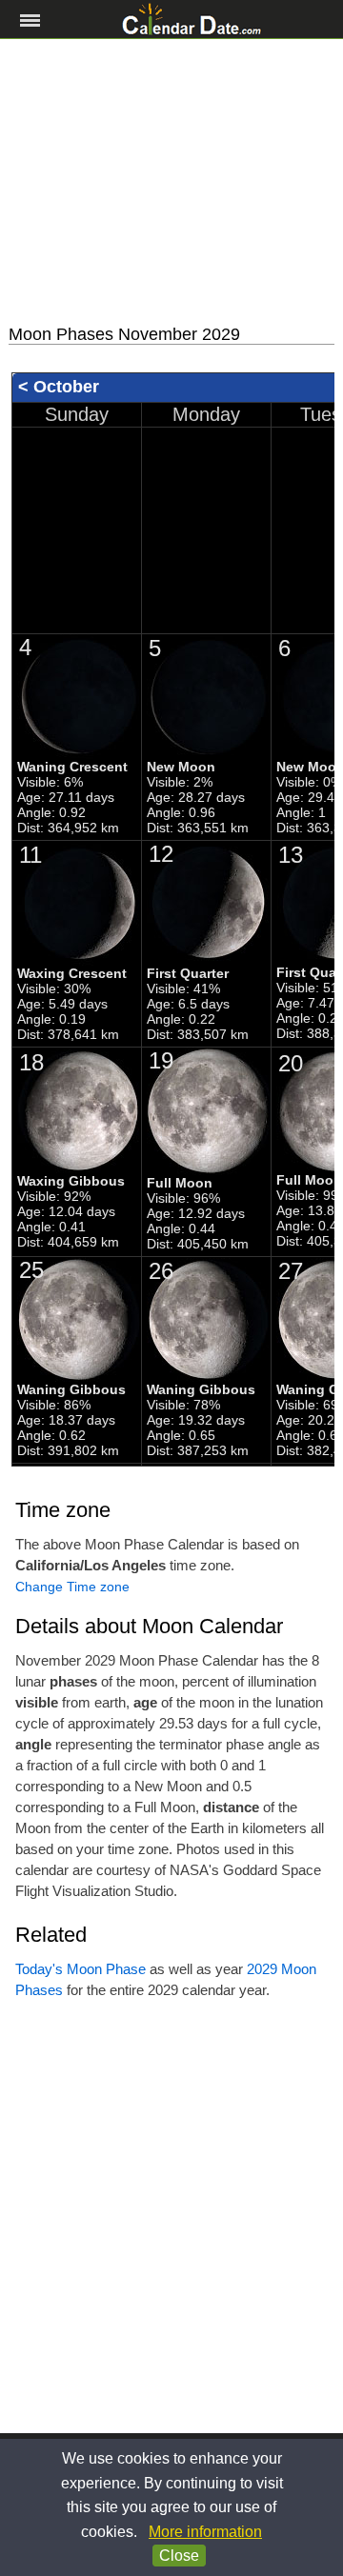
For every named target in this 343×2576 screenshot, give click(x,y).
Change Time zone (72, 1587)
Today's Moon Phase (81, 1969)
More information (205, 2532)
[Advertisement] (171, 182)
